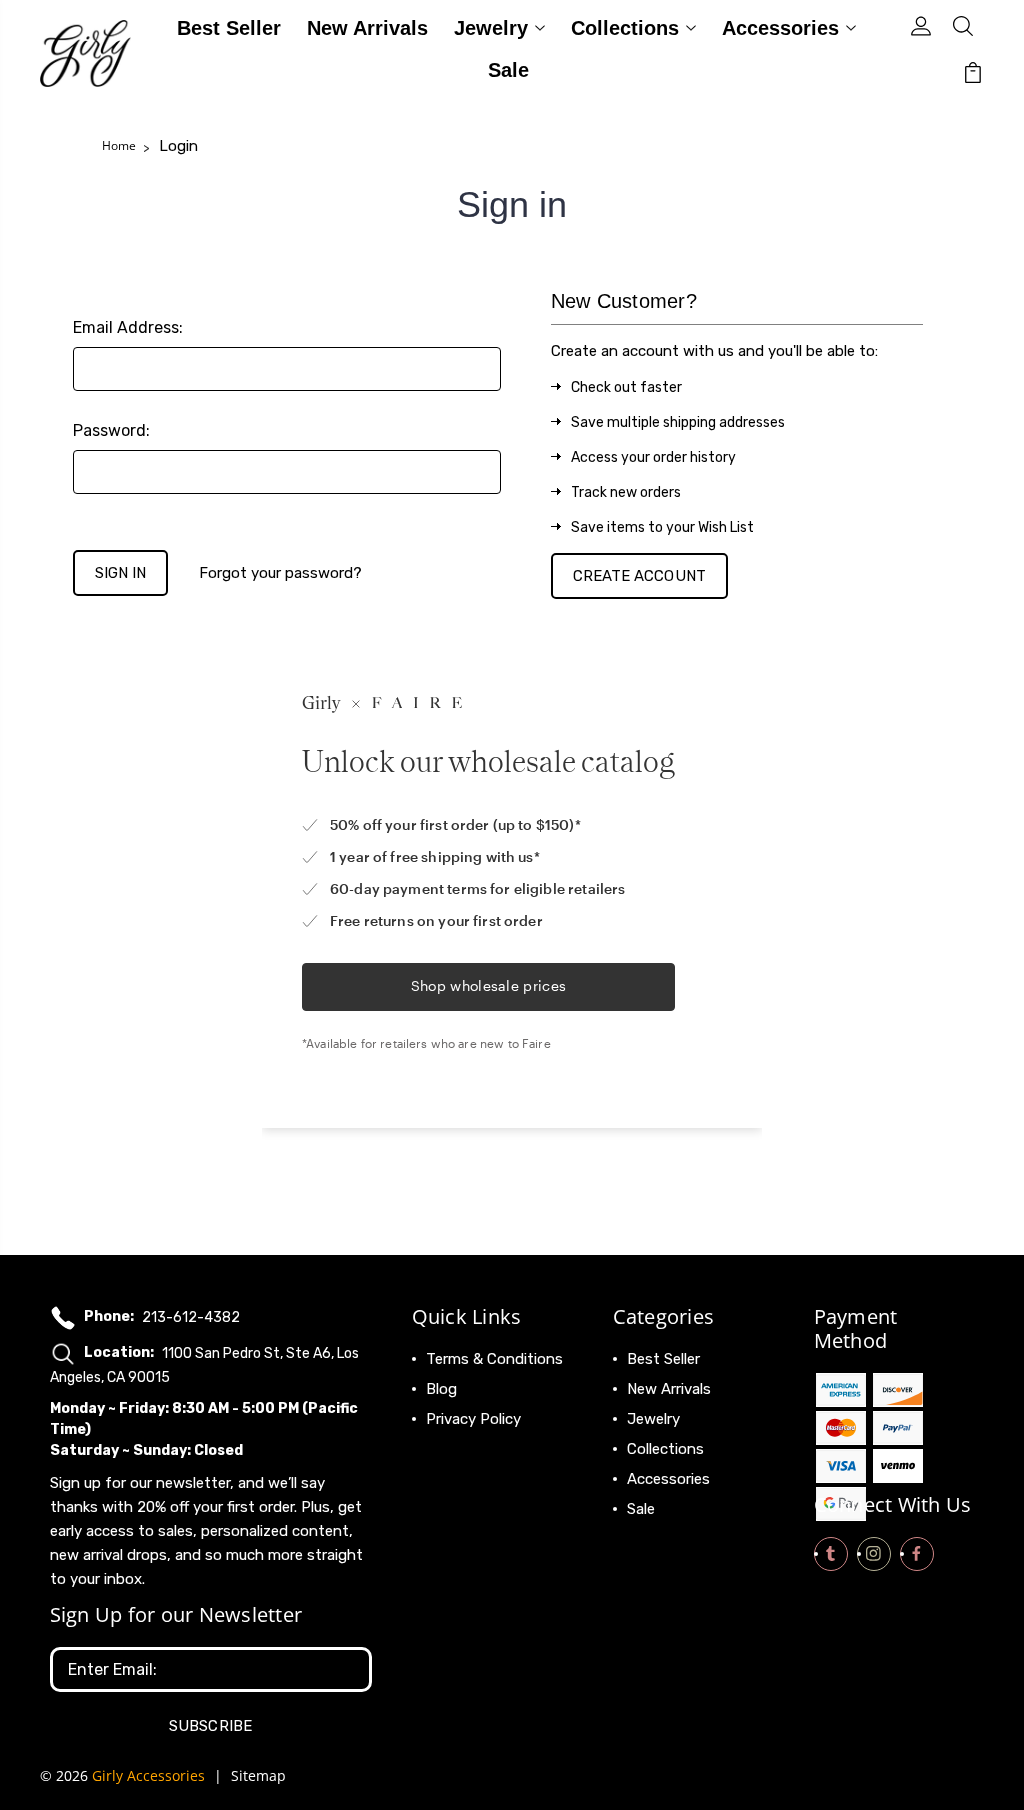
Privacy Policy (473, 1419)
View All (655, 1539)
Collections (625, 29)
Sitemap (258, 1775)
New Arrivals (367, 29)
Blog (441, 1389)
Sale (508, 71)
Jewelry (491, 29)
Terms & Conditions (494, 1359)
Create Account (639, 576)
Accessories (780, 29)
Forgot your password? (280, 573)
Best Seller (229, 29)
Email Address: (128, 327)
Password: (111, 430)
